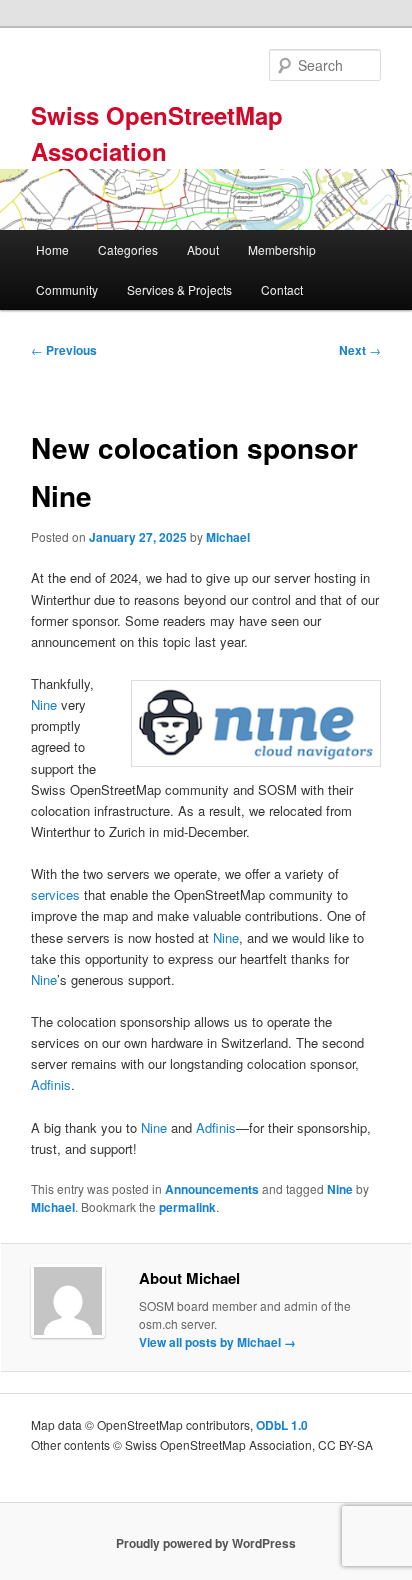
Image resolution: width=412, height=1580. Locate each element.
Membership (282, 249)
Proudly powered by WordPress (206, 1543)
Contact (282, 289)
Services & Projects (179, 289)
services (55, 894)
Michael (228, 537)
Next (360, 350)
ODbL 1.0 (282, 1425)
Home (52, 249)
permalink (187, 1207)
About (203, 249)
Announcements (212, 1189)
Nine (44, 704)
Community (67, 289)
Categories (128, 249)
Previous (64, 350)
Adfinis (51, 1084)
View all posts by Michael (217, 1342)
